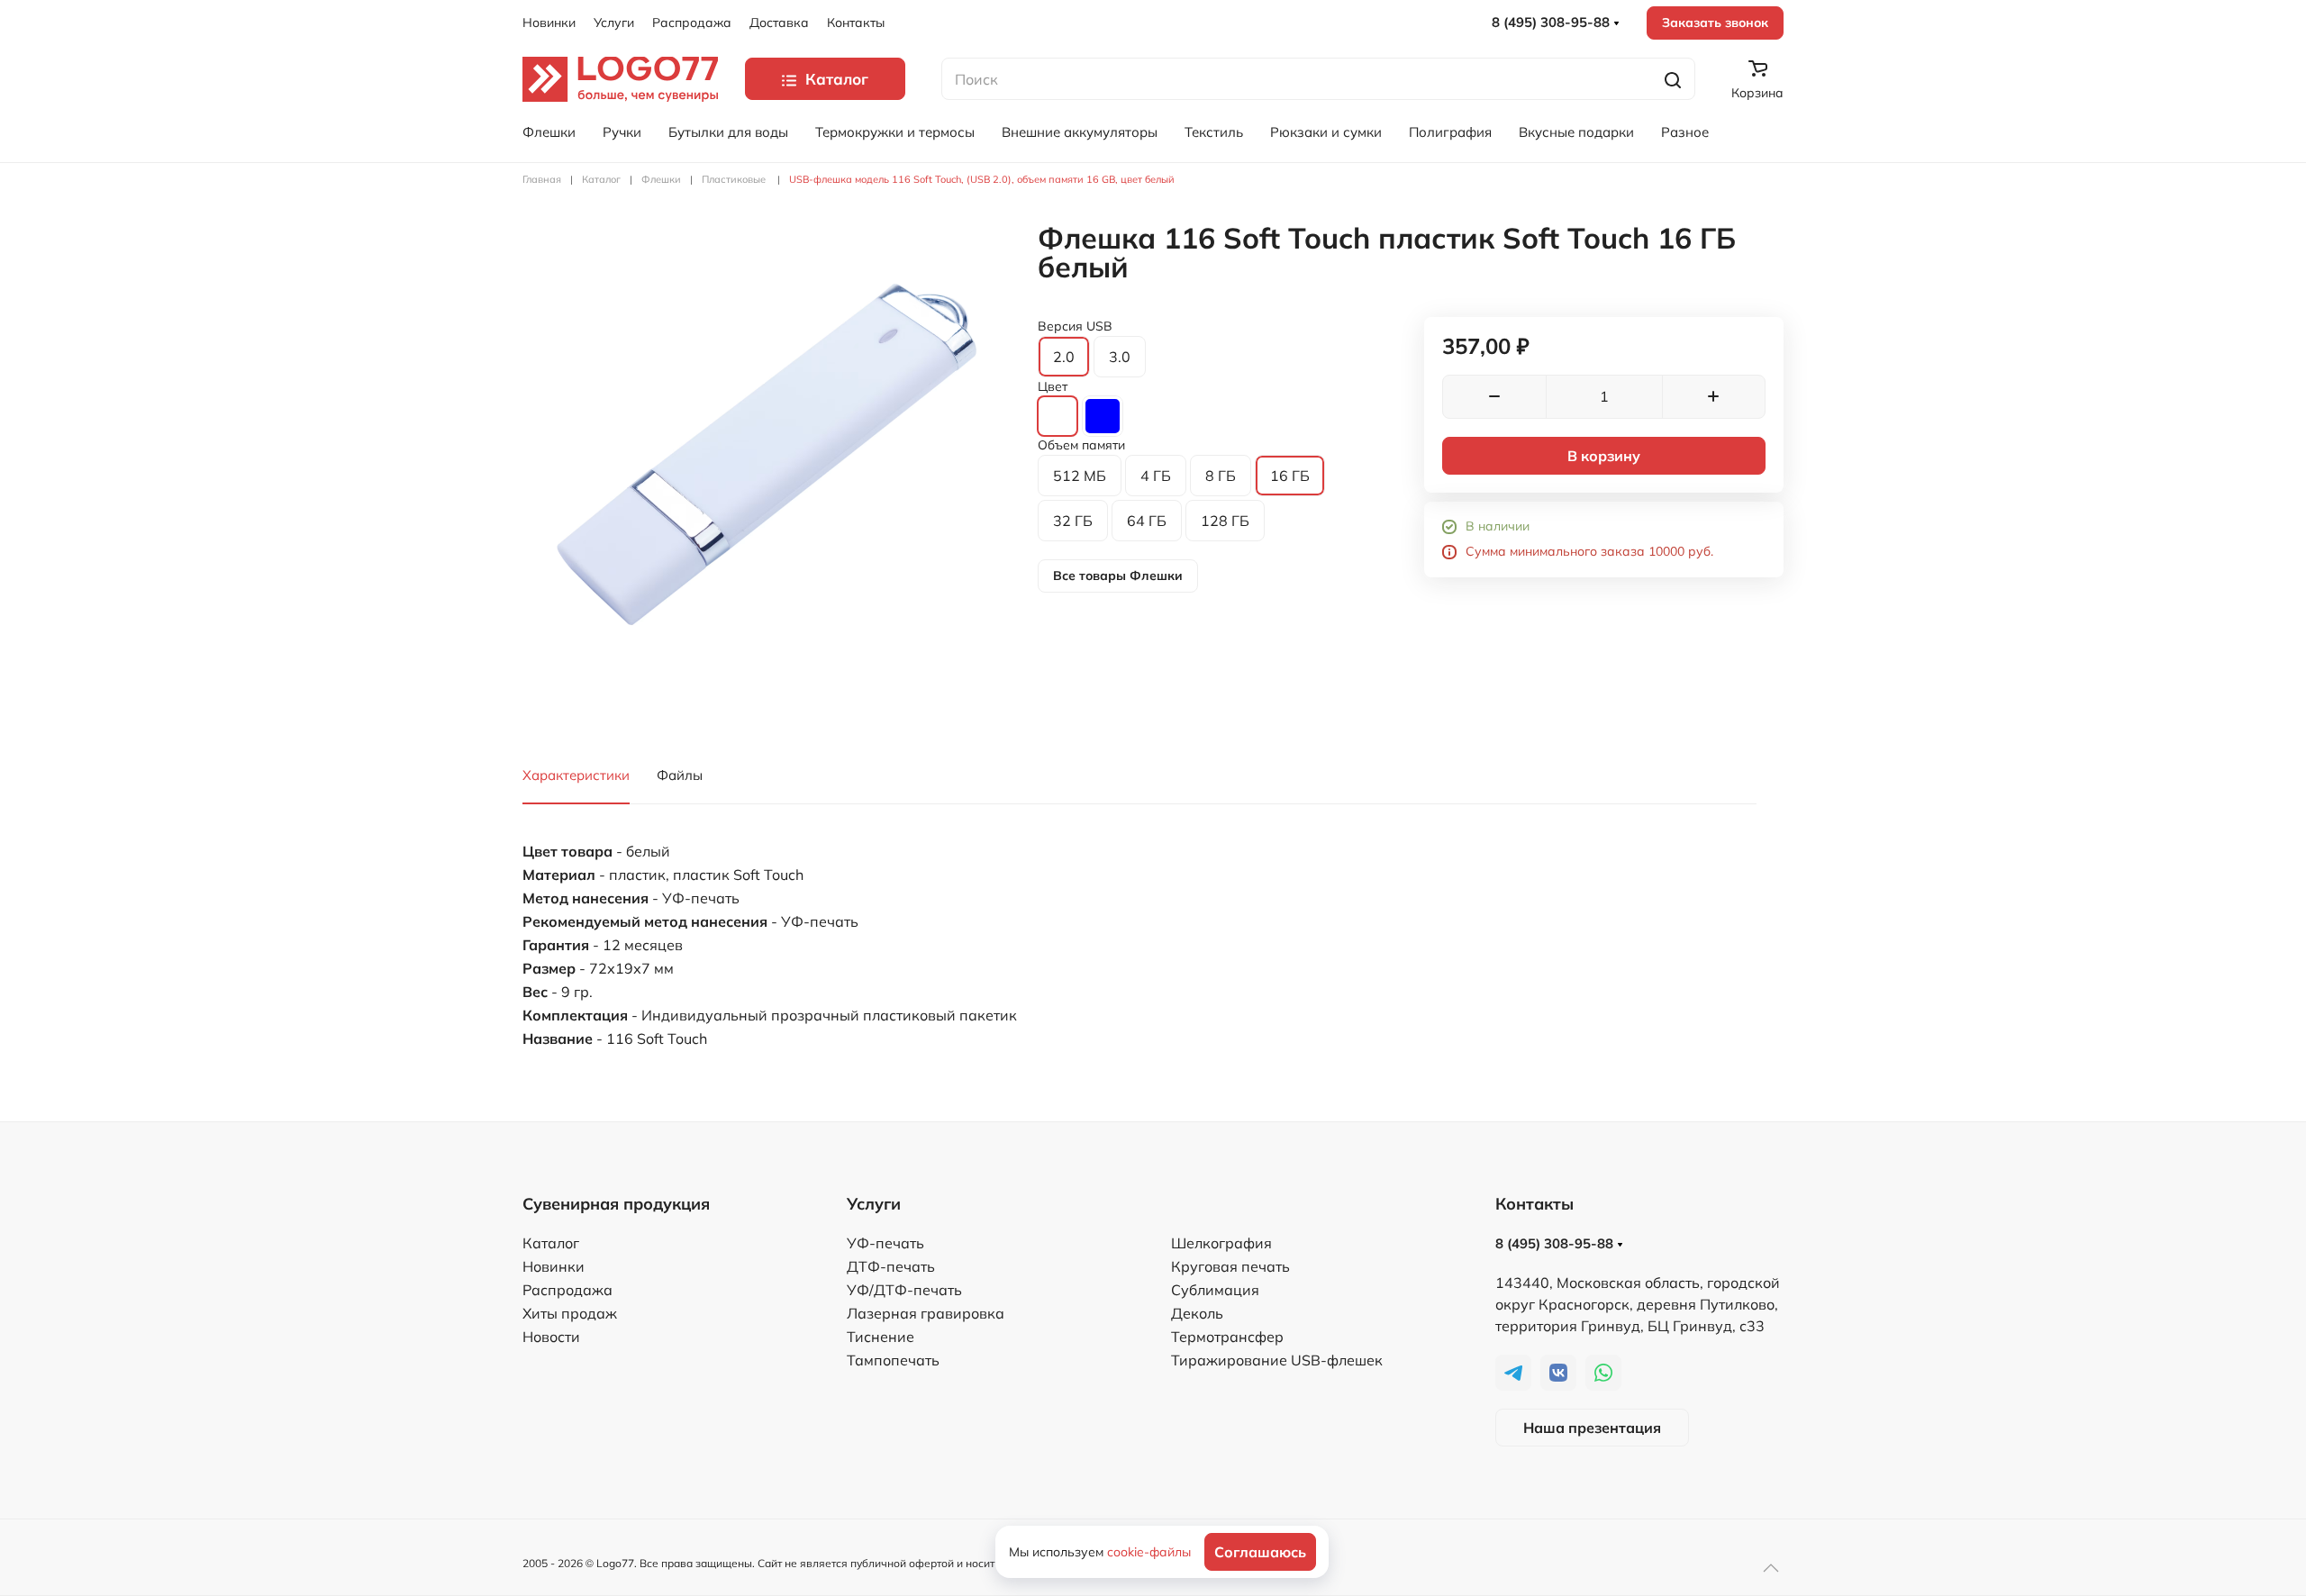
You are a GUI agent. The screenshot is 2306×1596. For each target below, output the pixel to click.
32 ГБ (1073, 521)
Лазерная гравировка (926, 1313)
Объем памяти (1081, 445)
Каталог (551, 1243)
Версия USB (1075, 326)
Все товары (1118, 576)
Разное (1685, 132)
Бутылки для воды (728, 132)
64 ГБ (1147, 521)
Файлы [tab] (680, 775)
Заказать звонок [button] (1715, 23)
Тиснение (881, 1337)
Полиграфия (1450, 132)
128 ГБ (1225, 521)
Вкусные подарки (1576, 132)
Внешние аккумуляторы (1080, 132)
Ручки (622, 132)
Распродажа (692, 23)
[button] (767, 467)
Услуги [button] (614, 23)
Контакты (856, 23)
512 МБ (1080, 476)
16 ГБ (1290, 476)
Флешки (549, 132)
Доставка (779, 23)
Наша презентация (1592, 1428)
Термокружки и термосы (895, 132)
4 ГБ (1156, 476)
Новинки (549, 23)
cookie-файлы (1149, 1552)
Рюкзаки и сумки (1326, 132)
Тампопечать (893, 1360)
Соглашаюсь (1260, 1552)
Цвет (1053, 386)
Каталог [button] (837, 79)
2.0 (1064, 357)
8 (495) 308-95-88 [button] (1552, 22)
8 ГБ (1221, 476)
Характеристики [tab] (576, 775)
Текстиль (1214, 132)
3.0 (1120, 357)
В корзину (1604, 456)
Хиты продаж (570, 1313)
